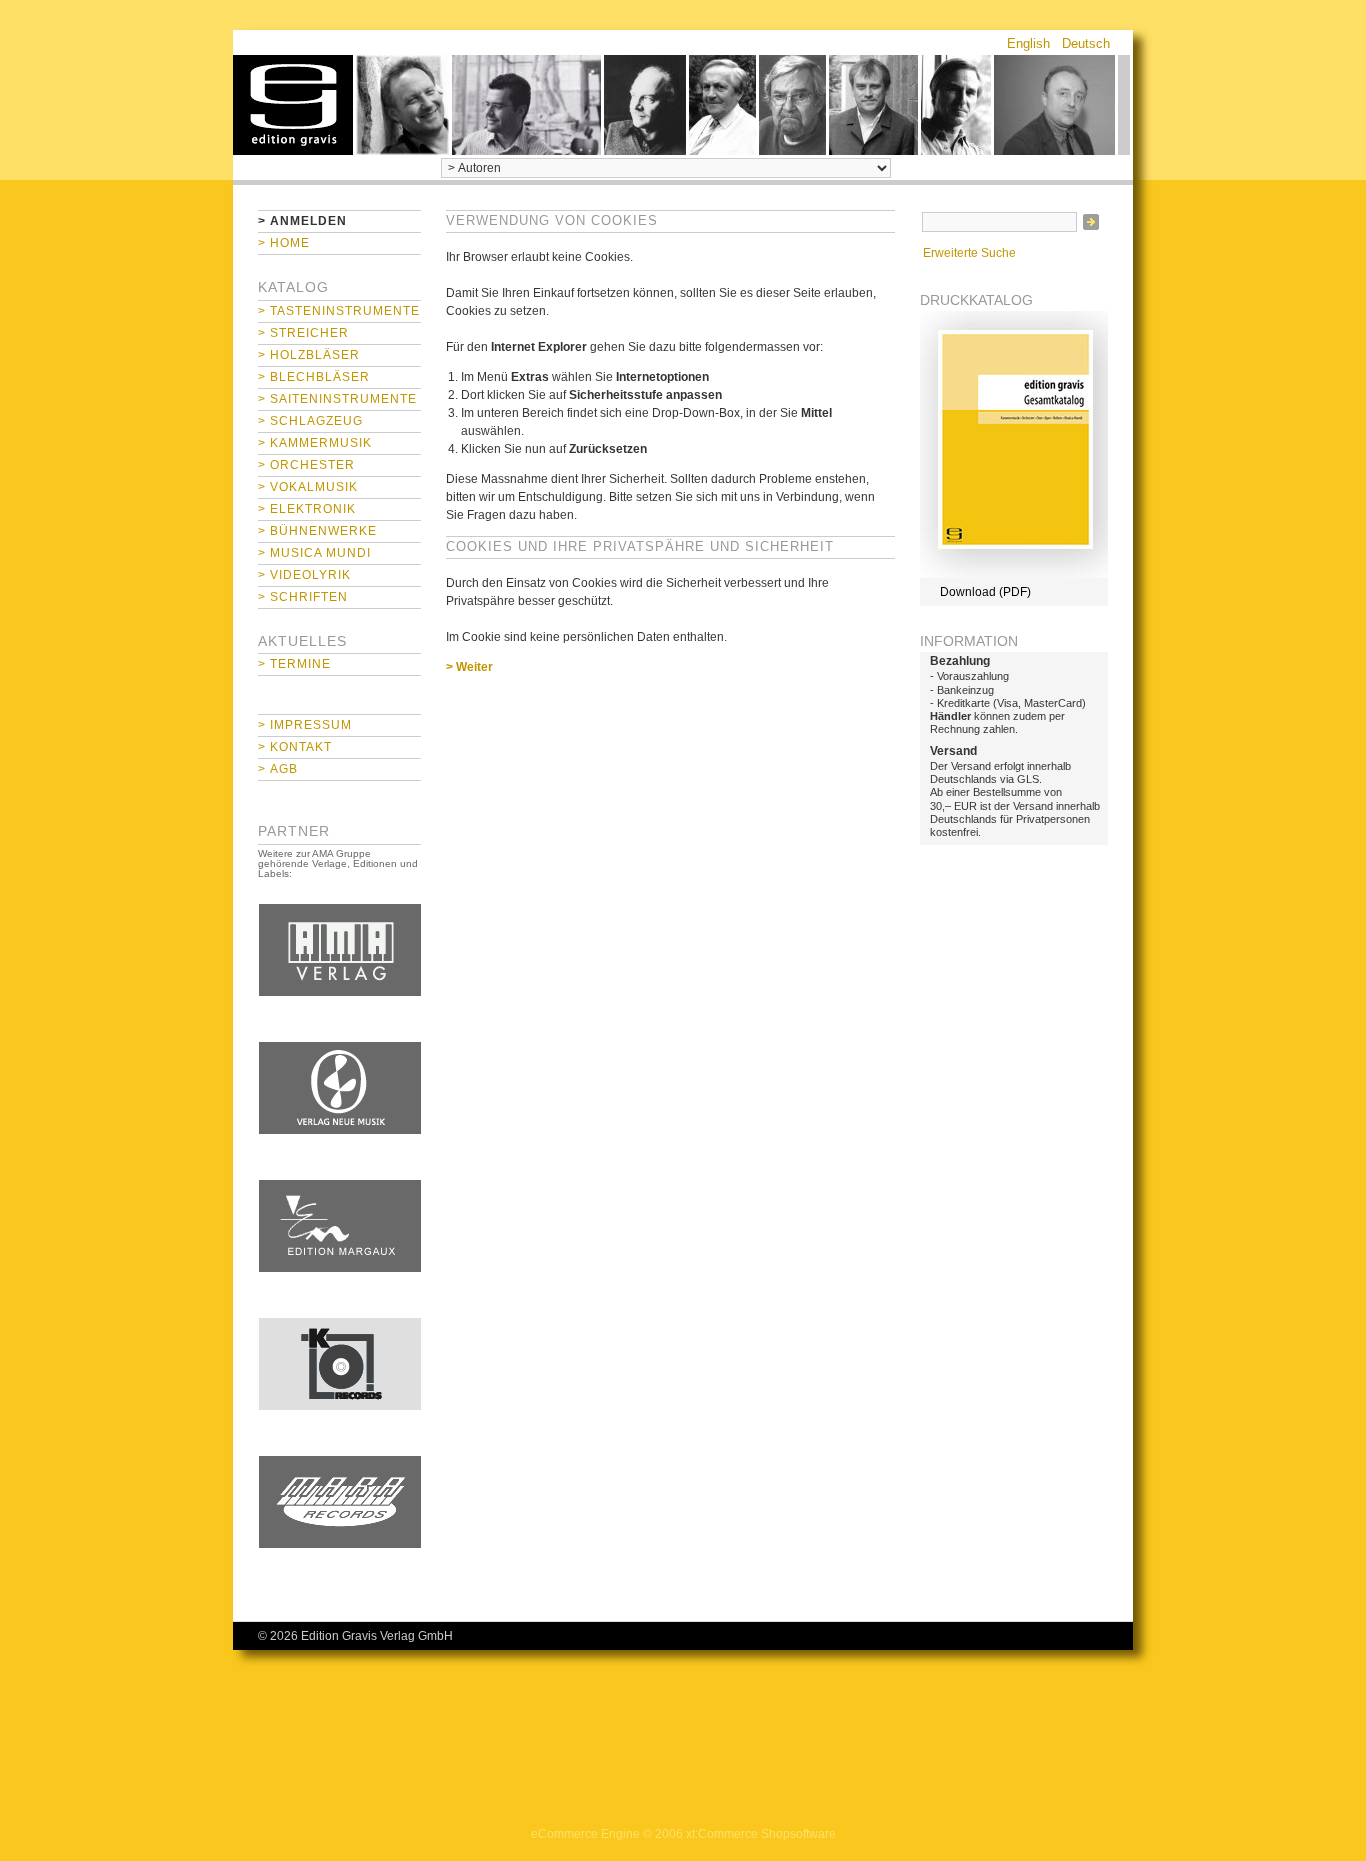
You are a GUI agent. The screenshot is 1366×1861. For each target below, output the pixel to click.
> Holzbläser (309, 355)
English (1028, 43)
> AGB (278, 769)
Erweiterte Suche (969, 253)
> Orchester (306, 465)
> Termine (294, 664)
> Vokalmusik (308, 487)
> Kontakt (295, 747)
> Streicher (303, 333)
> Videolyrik (304, 575)
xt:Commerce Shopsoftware (761, 1834)
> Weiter (469, 667)
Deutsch (1086, 43)
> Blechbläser (314, 377)
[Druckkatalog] (1014, 574)
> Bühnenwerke (317, 531)
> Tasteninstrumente (339, 311)
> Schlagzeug (310, 421)
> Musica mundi (314, 553)
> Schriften (303, 597)
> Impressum (305, 725)
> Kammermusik (315, 443)
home (293, 105)
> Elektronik (307, 509)
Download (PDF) (985, 592)
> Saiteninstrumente (337, 399)
